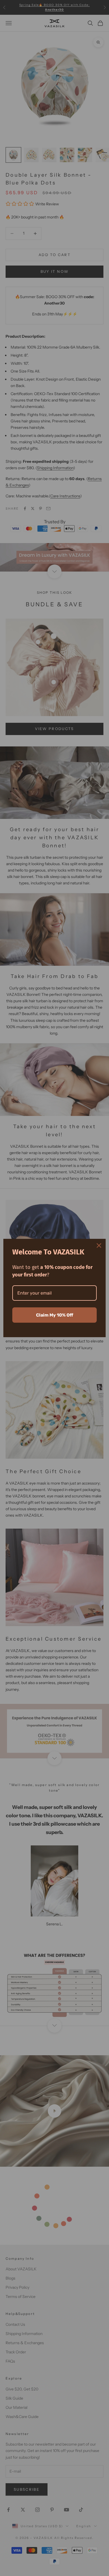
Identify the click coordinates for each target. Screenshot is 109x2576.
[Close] (99, 1246)
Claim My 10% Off (55, 1315)
